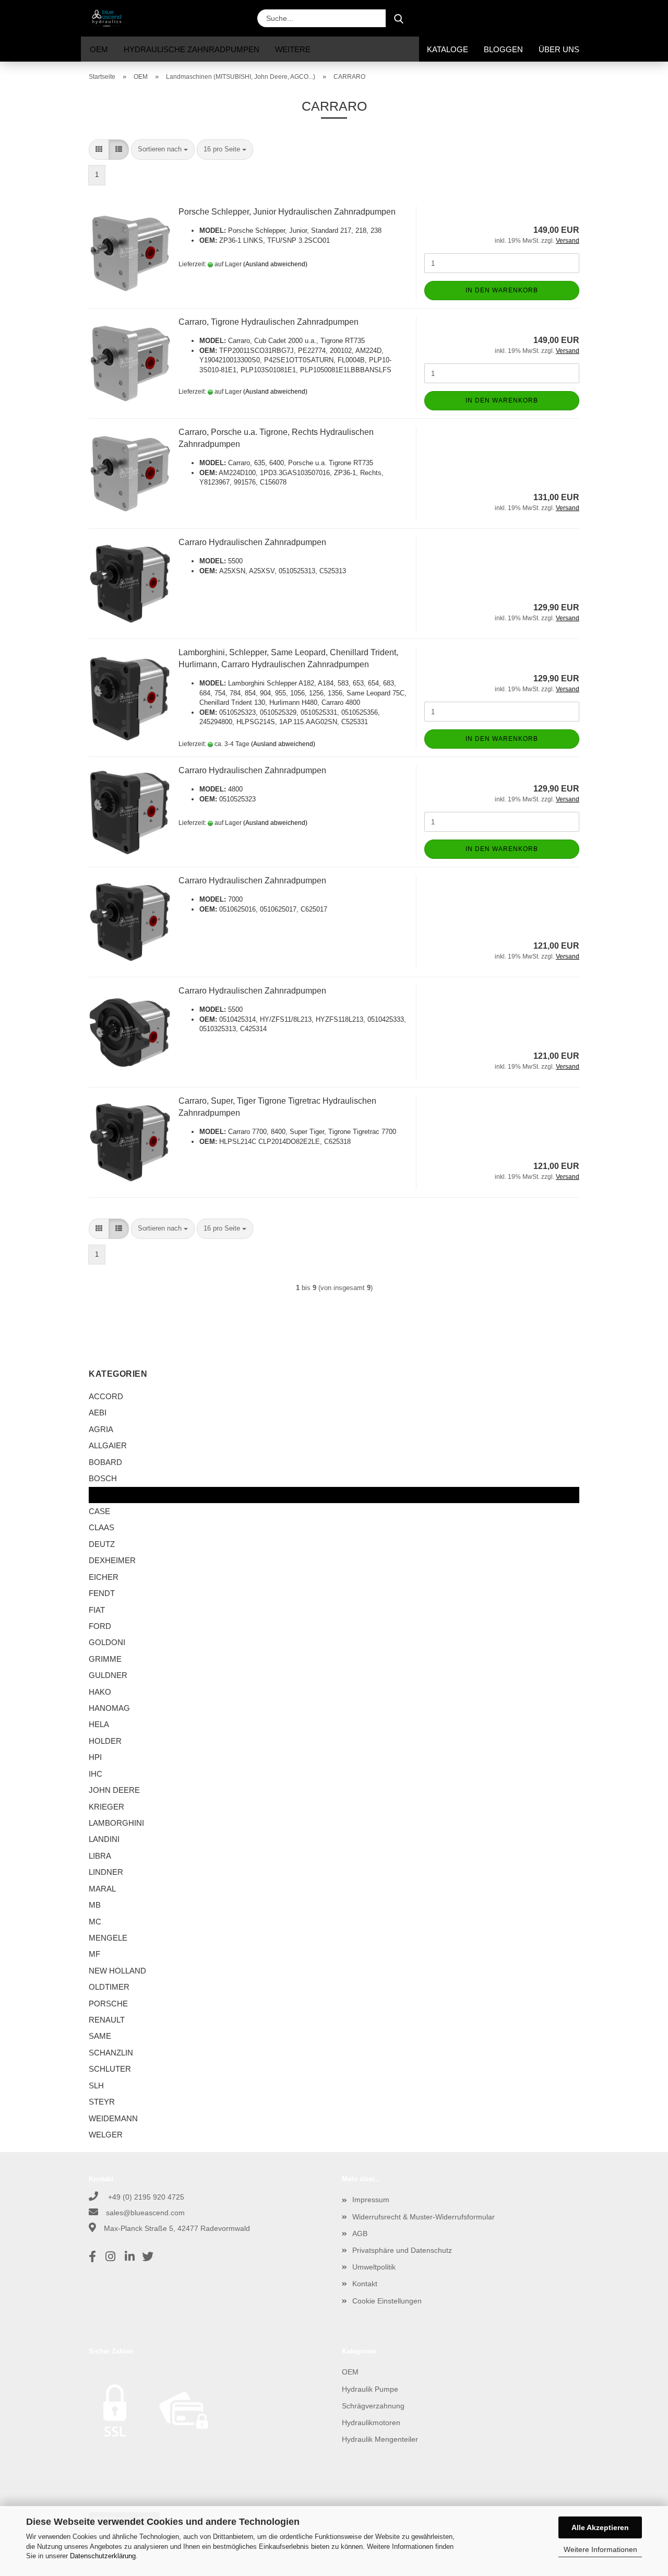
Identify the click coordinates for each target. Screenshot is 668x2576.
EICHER (104, 1577)
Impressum (371, 2200)
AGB (360, 2234)
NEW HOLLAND (117, 1971)
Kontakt (365, 2284)
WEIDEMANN (113, 2118)
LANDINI (104, 1839)
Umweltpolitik (374, 2267)
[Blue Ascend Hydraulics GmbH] (111, 18)
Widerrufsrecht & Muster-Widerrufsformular (424, 2217)
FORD (100, 1626)
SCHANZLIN (111, 2053)
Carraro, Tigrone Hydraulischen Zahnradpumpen (269, 322)
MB (95, 1905)
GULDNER (108, 1675)
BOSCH (103, 1478)
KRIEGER (106, 1807)
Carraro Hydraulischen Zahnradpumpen (252, 542)
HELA (99, 1724)
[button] (496, 18)
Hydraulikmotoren (371, 2423)
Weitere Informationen (600, 2549)
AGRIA (101, 1429)
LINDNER (106, 1872)
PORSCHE (108, 2004)
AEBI (98, 1413)
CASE (99, 1511)
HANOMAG (109, 1708)
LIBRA (100, 1856)
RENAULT (107, 2020)
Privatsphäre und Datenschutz (402, 2250)
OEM (99, 49)
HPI (95, 1757)
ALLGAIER (108, 1445)
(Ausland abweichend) (275, 264)
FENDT (102, 1593)
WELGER (106, 2135)
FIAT (97, 1610)
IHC (96, 1774)
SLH (96, 2085)
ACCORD (106, 1396)
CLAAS (102, 1527)
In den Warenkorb (502, 290)
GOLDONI (107, 1642)
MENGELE (108, 1938)
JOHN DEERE (114, 1790)
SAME (100, 2036)
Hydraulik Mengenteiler (380, 2439)
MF (94, 1954)
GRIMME (105, 1659)
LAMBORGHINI (116, 1823)
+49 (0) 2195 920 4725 (145, 2197)
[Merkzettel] (548, 18)
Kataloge (448, 49)
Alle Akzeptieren (600, 2527)
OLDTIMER (109, 1987)
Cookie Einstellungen (387, 2301)
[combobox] (163, 150)
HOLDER (105, 1741)
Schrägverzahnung (373, 2406)
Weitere (293, 49)
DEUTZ (102, 1544)
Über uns (559, 49)
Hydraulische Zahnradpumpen (192, 49)
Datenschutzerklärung (103, 2556)
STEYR (102, 2102)
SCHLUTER (110, 2069)
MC (95, 1922)
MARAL (102, 1889)
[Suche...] (399, 18)
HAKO (100, 1692)
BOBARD (105, 1462)
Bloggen (503, 49)
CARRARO (109, 1495)
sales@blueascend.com (145, 2213)
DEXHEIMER (112, 1560)
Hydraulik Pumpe (370, 2389)
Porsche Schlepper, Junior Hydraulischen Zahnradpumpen (287, 212)
